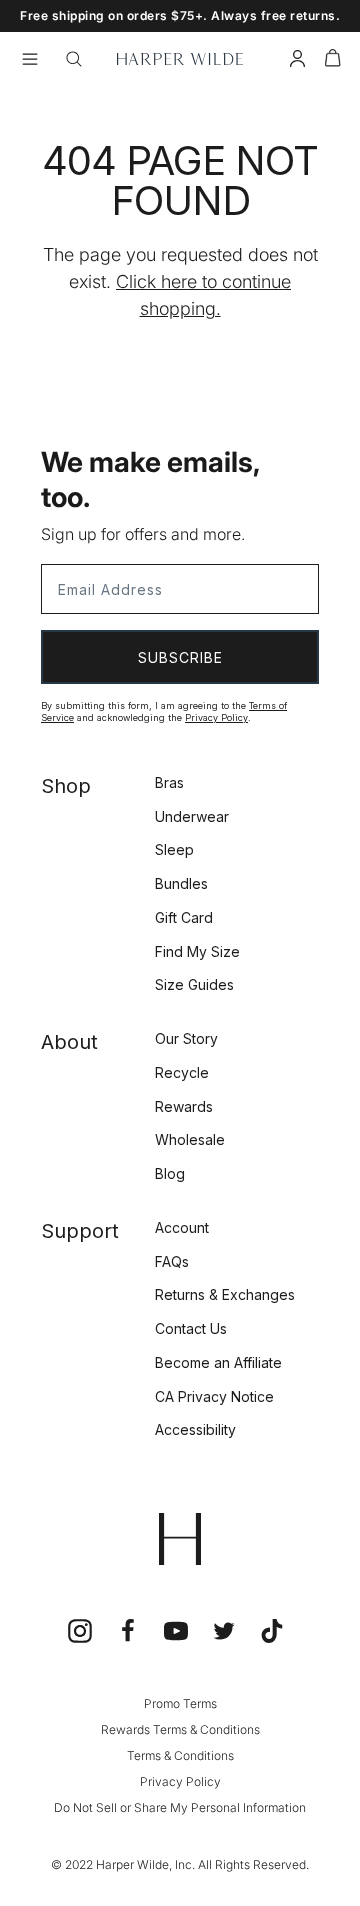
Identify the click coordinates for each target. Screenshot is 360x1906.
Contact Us (191, 1328)
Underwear (192, 816)
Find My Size (197, 951)
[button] (333, 61)
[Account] (297, 61)
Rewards (184, 1106)
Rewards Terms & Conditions (180, 1729)
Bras (169, 782)
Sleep (174, 849)
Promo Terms (180, 1703)
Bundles (181, 883)
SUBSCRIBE (180, 657)
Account (182, 1227)
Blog (170, 1173)
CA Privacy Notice (214, 1396)
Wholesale (190, 1139)
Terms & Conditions (180, 1755)
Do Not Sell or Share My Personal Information (180, 1807)
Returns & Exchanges (225, 1294)
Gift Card (184, 917)
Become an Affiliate (218, 1362)
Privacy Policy (216, 717)
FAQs (172, 1261)
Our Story (186, 1038)
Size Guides (194, 984)
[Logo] (180, 59)
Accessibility (195, 1429)
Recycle (182, 1072)
